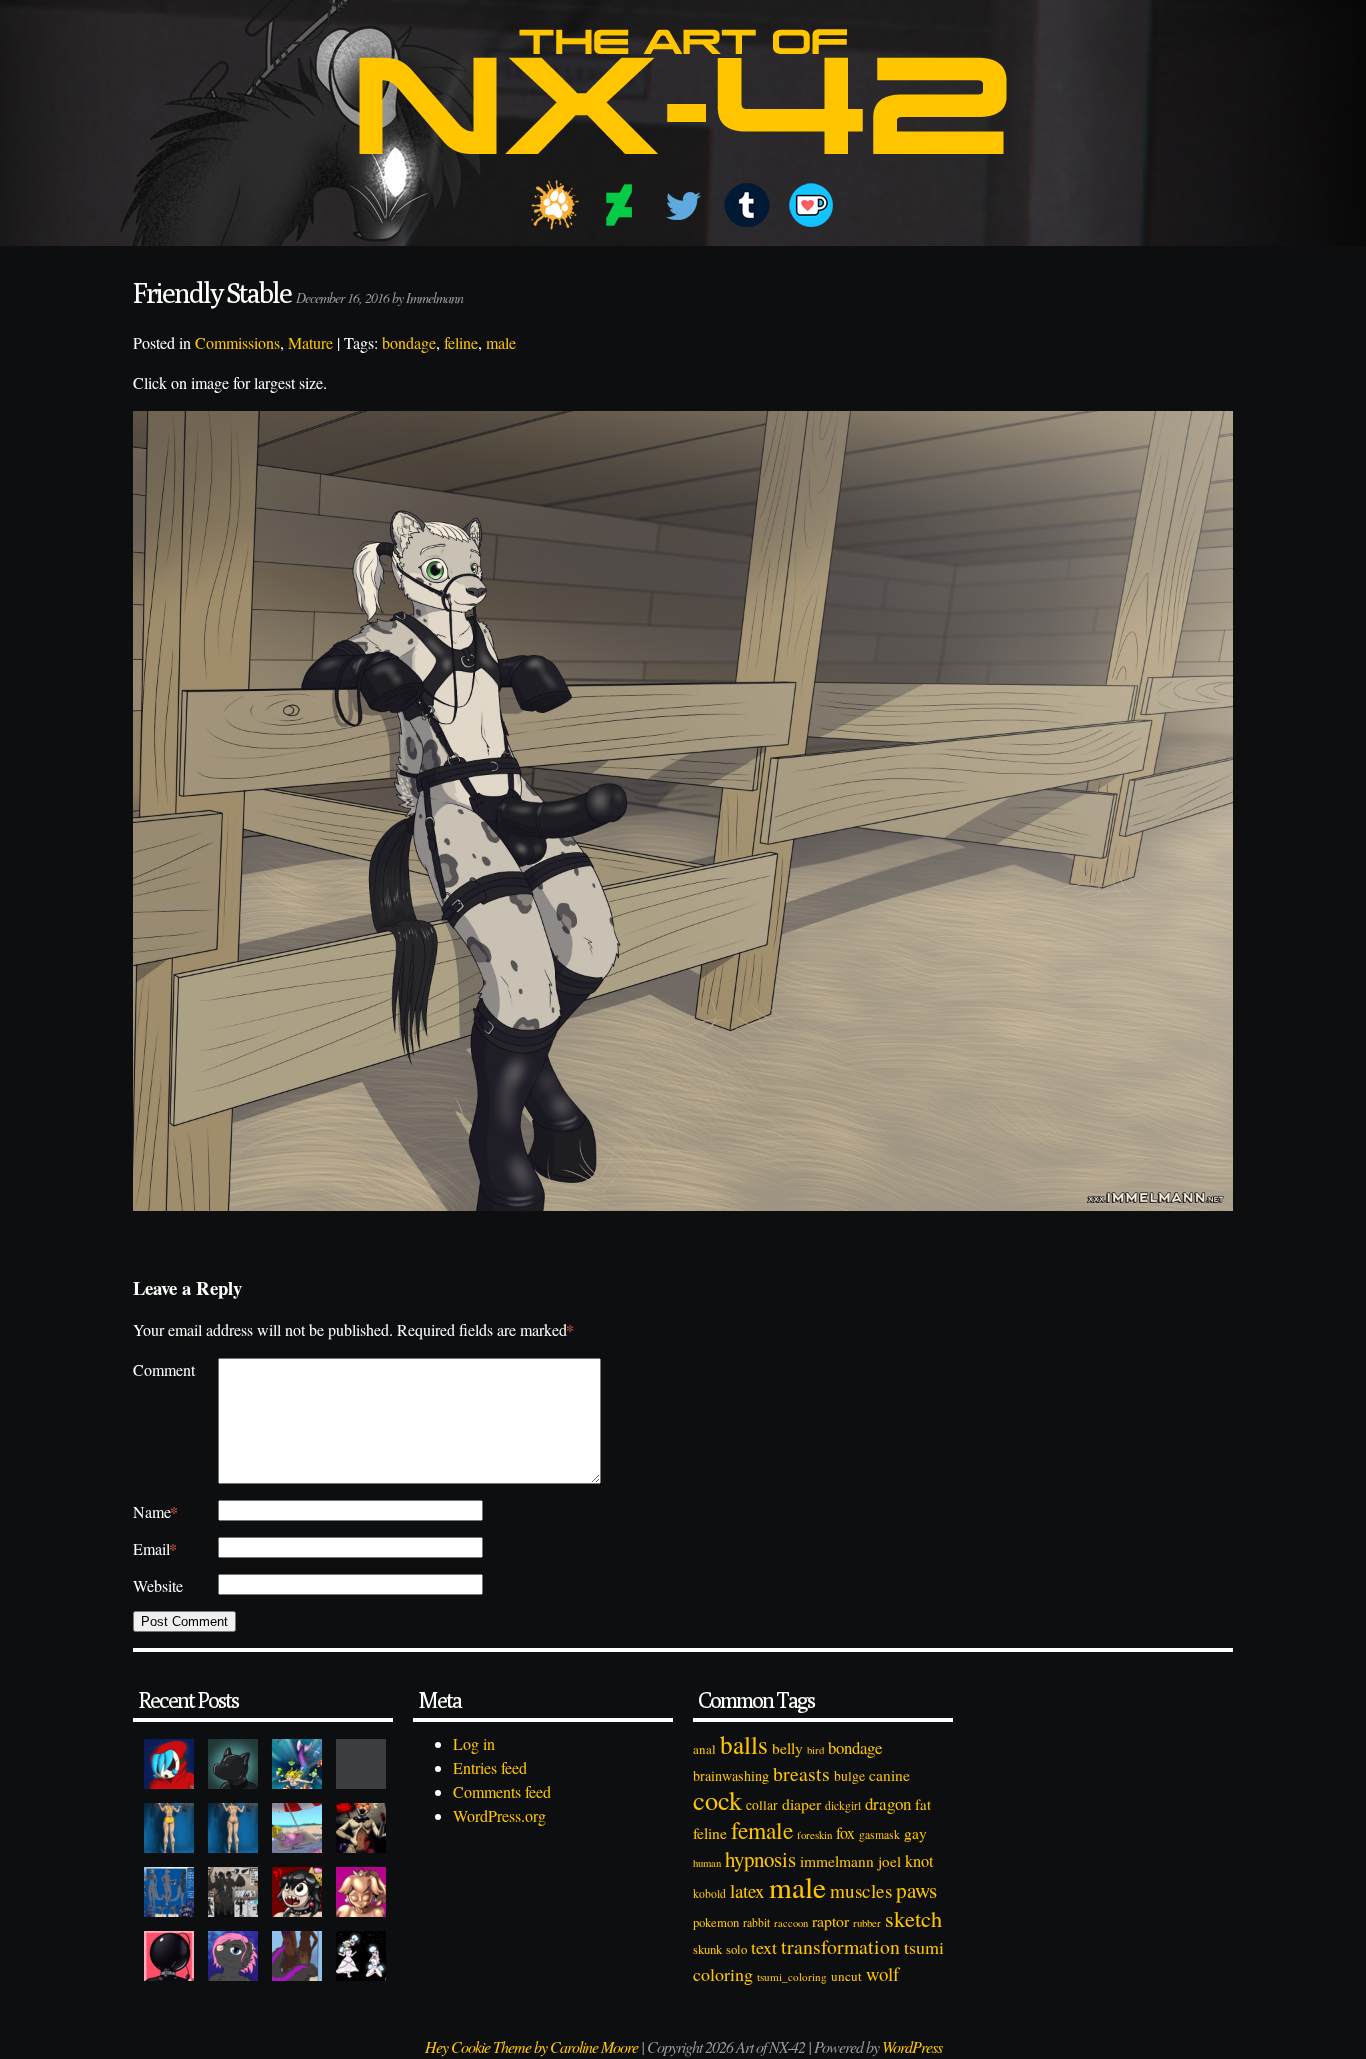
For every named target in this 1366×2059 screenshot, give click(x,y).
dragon (888, 1803)
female (762, 1830)
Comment (164, 1369)
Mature (310, 342)
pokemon (716, 1922)
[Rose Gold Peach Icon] (361, 1892)
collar (762, 1805)
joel (889, 1861)
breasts (801, 1773)
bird (815, 1750)
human (707, 1863)
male (501, 342)
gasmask (879, 1834)
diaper (801, 1803)
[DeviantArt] (619, 205)
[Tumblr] (747, 205)
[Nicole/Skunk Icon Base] (233, 1956)
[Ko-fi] (811, 205)
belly (787, 1748)
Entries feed (490, 1767)
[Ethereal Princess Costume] (361, 1956)
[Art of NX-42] (683, 168)
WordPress (912, 2046)
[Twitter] (683, 205)
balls (744, 1744)
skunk (707, 1949)
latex (747, 1890)
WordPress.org (499, 1815)
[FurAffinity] (555, 205)
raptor (830, 1920)
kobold (709, 1893)
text (764, 1947)
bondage (409, 342)
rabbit (756, 1922)
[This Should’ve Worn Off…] (297, 1956)
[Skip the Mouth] (361, 1764)
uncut (846, 1976)
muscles (861, 1890)
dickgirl (843, 1805)
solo (736, 1949)
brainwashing (731, 1775)
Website (158, 1585)
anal (704, 1749)
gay (915, 1833)
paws (916, 1890)
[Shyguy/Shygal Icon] (169, 1764)
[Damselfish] (297, 1764)
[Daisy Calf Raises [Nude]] (233, 1828)
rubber (867, 1922)
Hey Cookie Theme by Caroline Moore (531, 2046)
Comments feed (502, 1791)
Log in (474, 1743)
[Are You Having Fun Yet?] (361, 1828)
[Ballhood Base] (169, 1956)
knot (919, 1861)
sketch (913, 1918)
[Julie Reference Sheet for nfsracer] (169, 1892)
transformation (840, 1946)
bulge (849, 1775)
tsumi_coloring (792, 1976)
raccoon (791, 1923)
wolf (882, 1973)
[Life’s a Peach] (297, 1828)
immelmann (837, 1861)
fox (845, 1832)
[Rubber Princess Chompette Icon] (297, 1892)
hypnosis (760, 1859)
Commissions (237, 342)
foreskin (814, 1834)
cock (717, 1799)
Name (155, 1511)
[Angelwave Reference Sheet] (233, 1892)
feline (461, 342)
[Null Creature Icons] (233, 1764)
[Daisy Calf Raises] (169, 1828)
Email (155, 1548)
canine (889, 1775)
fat (923, 1804)
